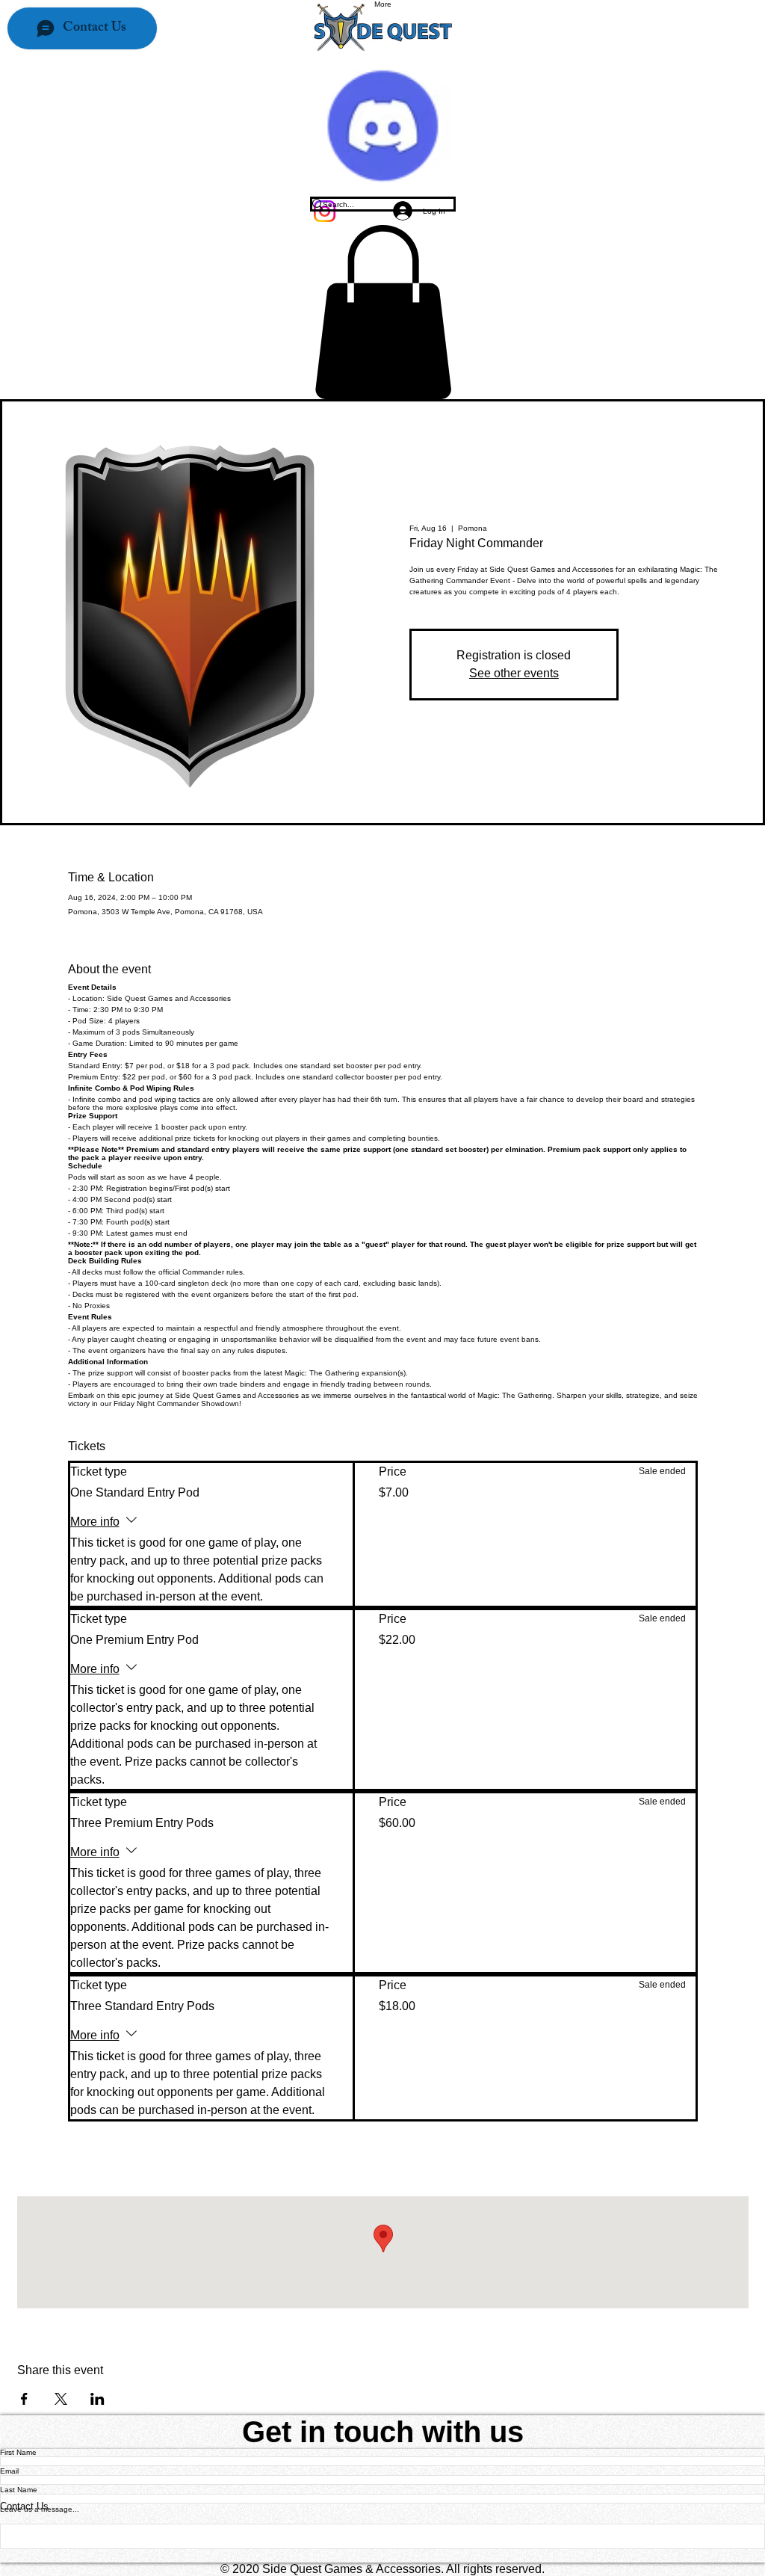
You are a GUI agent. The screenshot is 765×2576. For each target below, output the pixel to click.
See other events (514, 673)
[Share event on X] (61, 2399)
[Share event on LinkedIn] (97, 2399)
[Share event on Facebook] (24, 2399)
